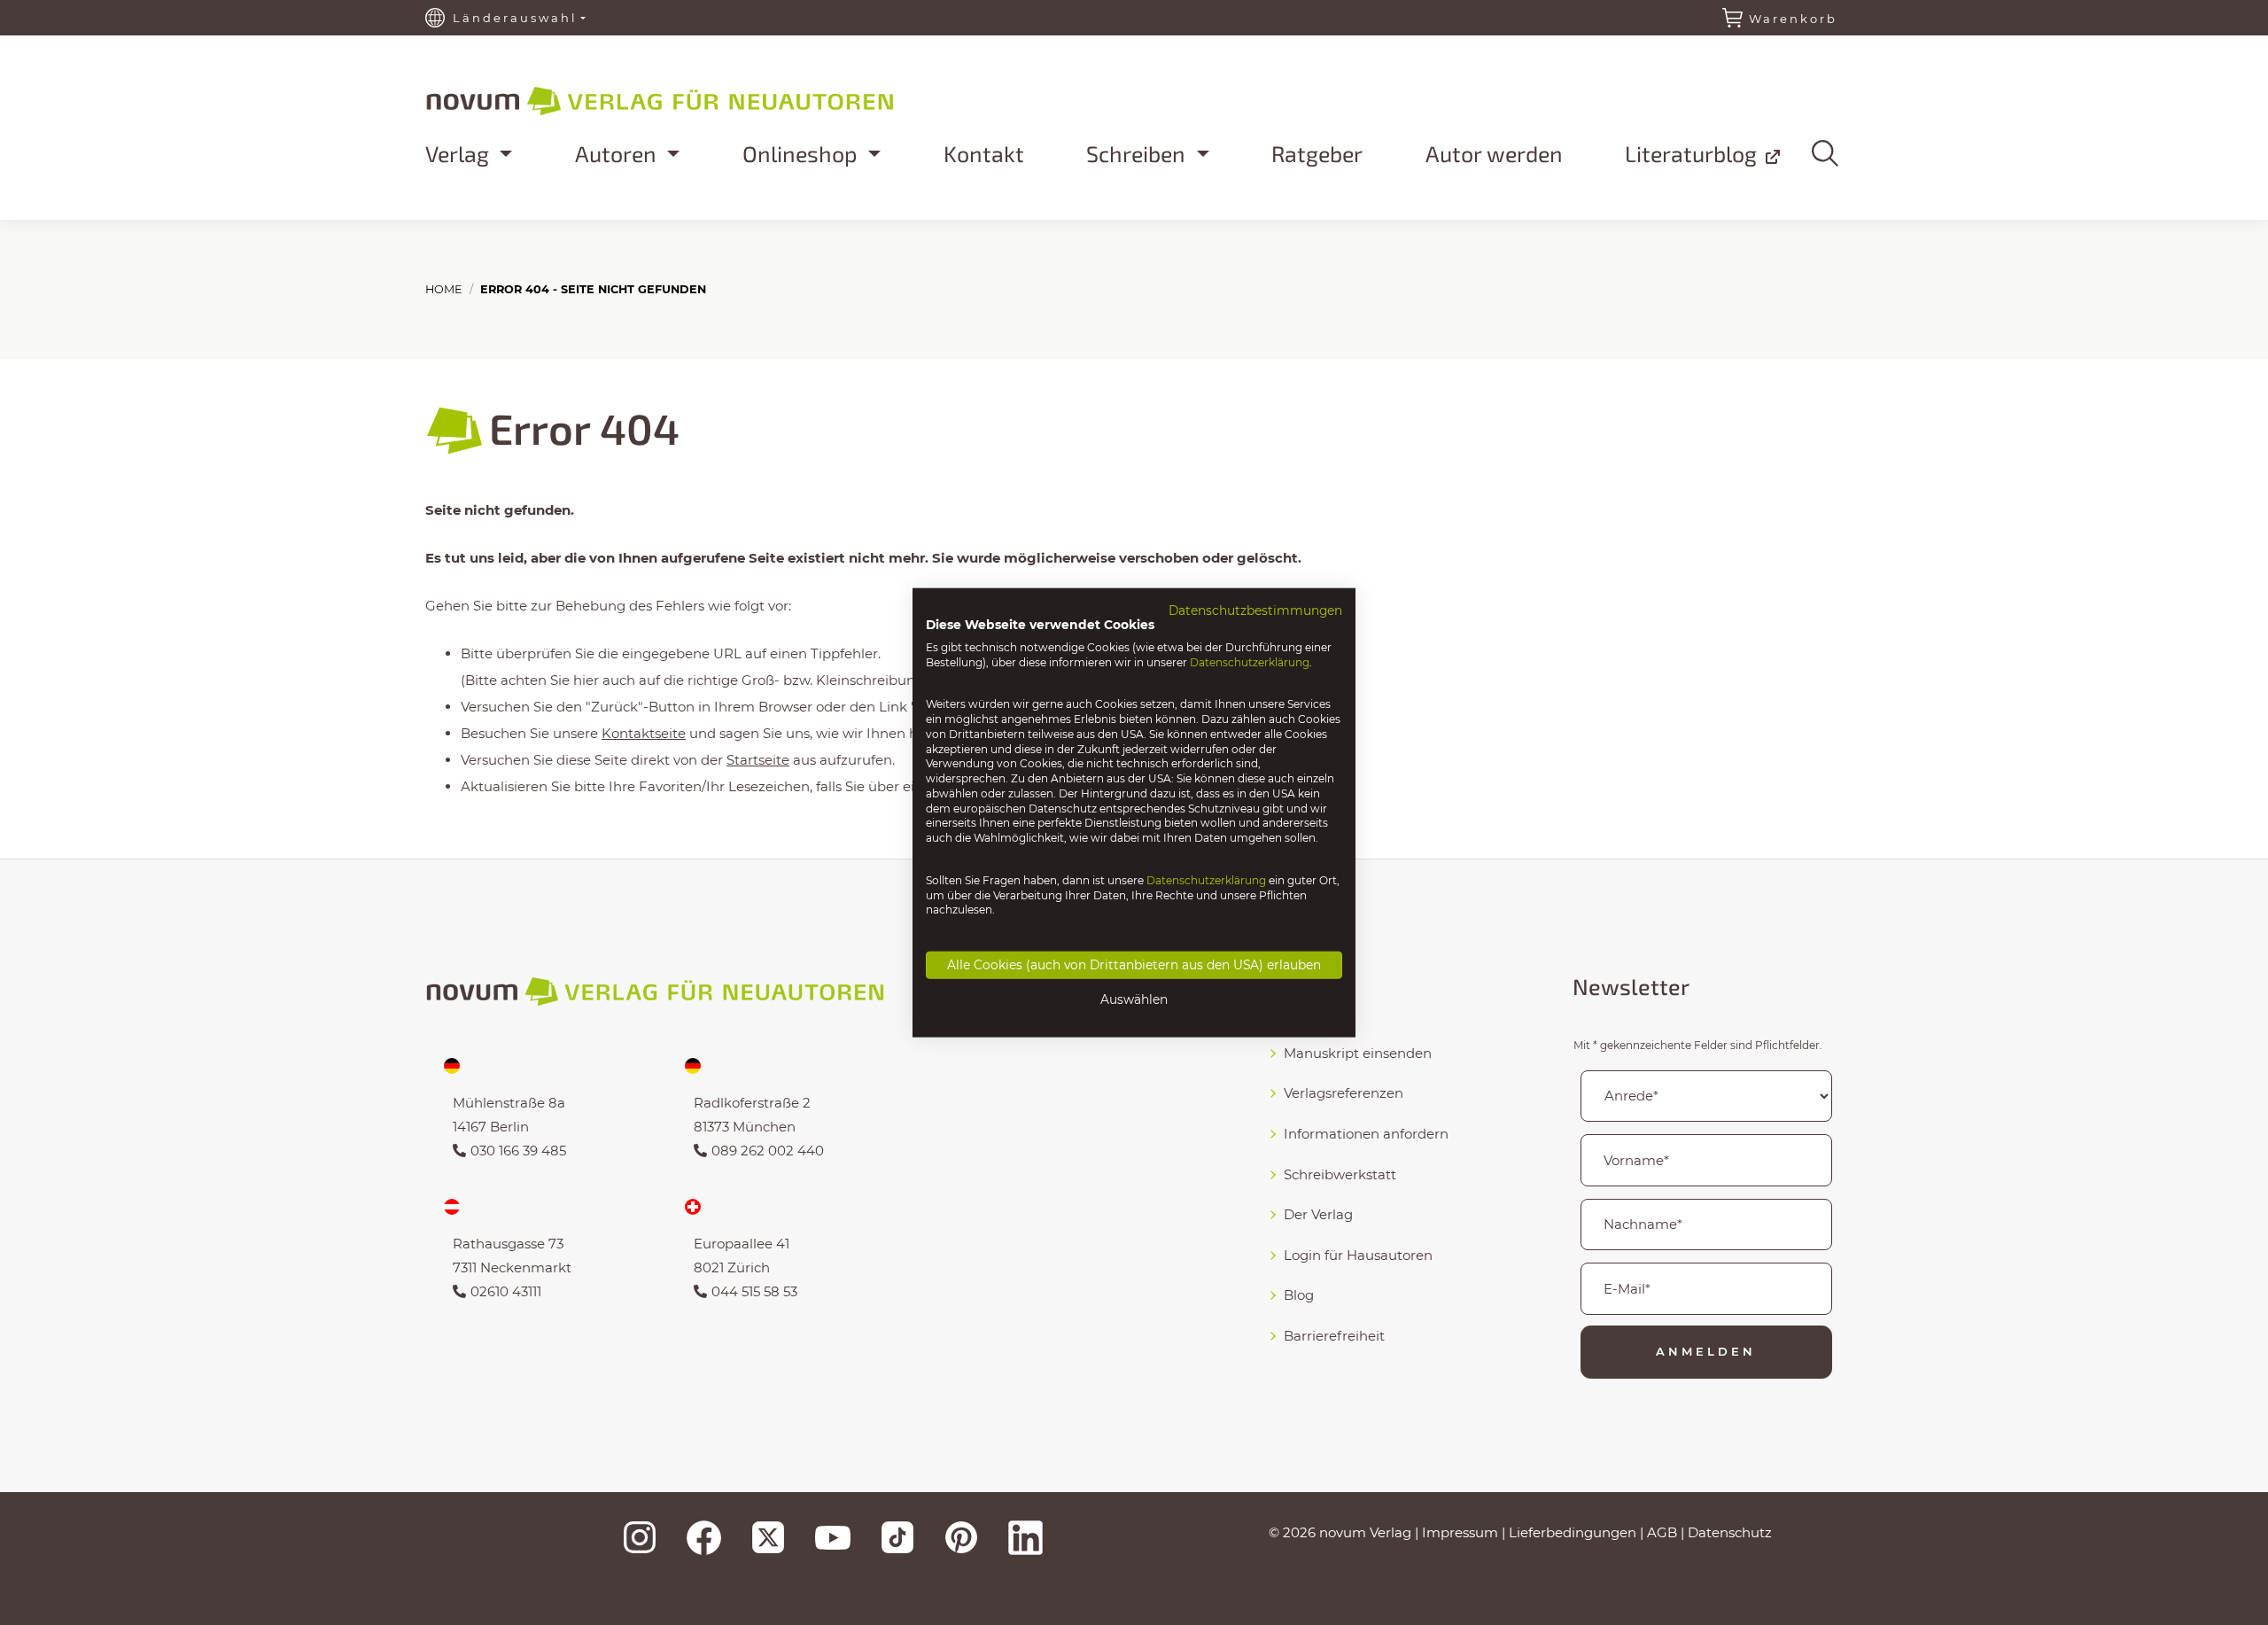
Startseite (758, 760)
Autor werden (1494, 153)
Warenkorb (1793, 19)
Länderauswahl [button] (515, 18)
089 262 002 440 (768, 1151)
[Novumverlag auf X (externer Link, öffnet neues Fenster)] (768, 1537)
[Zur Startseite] (709, 97)
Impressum (1460, 1532)
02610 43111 (506, 1291)
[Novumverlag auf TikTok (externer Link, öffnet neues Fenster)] (897, 1537)
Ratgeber (1317, 153)
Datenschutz (1730, 1532)
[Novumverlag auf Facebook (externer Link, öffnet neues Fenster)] (704, 1538)
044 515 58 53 (754, 1291)
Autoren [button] (618, 153)
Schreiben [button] (1138, 153)
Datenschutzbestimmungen (1255, 610)
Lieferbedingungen (1573, 1532)
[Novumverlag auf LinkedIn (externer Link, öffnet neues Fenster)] (1025, 1538)
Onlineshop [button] (803, 153)
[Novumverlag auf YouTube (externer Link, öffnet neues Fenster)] (832, 1538)
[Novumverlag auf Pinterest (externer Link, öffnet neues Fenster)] (961, 1537)
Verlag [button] (460, 153)
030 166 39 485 (518, 1151)
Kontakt (984, 153)
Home (444, 289)
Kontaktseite (644, 733)
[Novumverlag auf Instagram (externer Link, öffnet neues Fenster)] (640, 1537)
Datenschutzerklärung (1250, 661)
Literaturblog (1693, 153)
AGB (1662, 1532)
